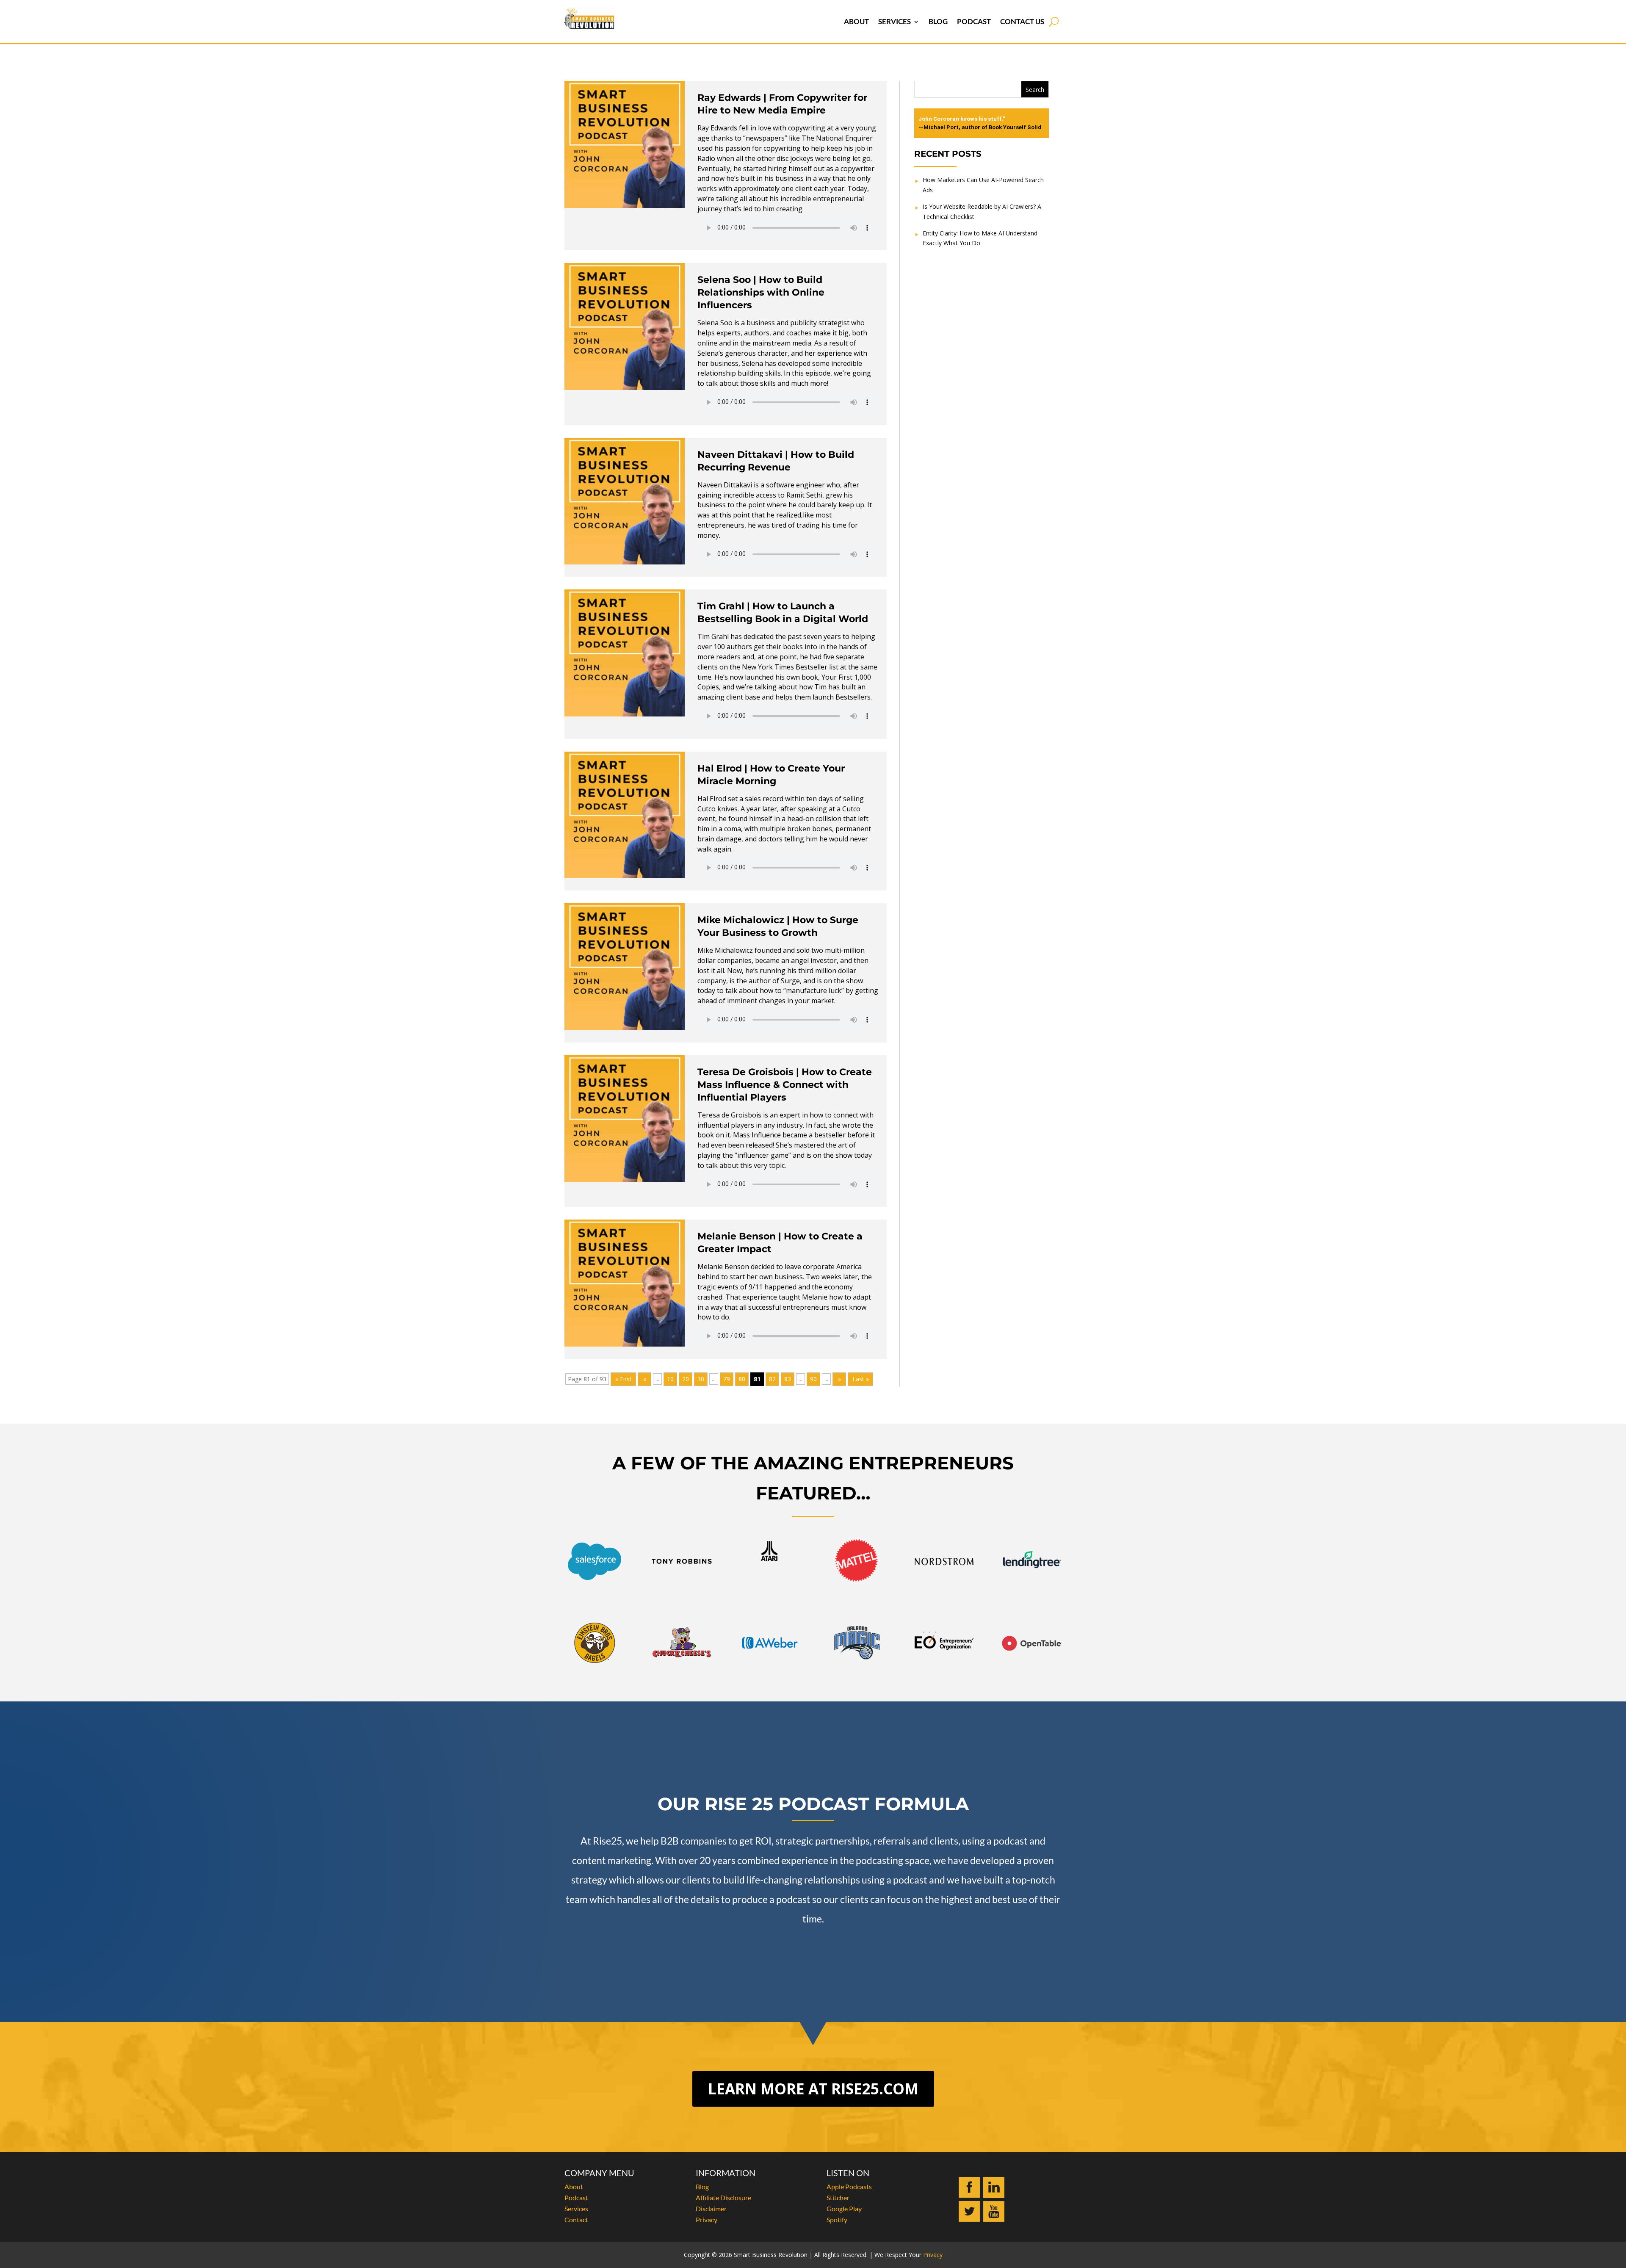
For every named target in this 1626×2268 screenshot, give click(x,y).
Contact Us (1022, 21)
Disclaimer (711, 2209)
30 (701, 1379)
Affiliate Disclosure (723, 2197)
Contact (576, 2220)
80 (742, 1379)
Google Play (844, 2209)
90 (813, 1379)
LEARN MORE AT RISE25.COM (813, 2089)
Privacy (707, 2220)
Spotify (837, 2220)
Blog (938, 21)
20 (686, 1379)
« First (624, 1379)
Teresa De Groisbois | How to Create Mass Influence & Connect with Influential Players (785, 1085)
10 (670, 1379)
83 (788, 1379)
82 (772, 1379)
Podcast (974, 21)
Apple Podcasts (849, 2186)
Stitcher (838, 2197)
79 (727, 1379)
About (856, 21)
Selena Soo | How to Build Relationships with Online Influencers (761, 292)
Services (895, 21)
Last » (861, 1379)
